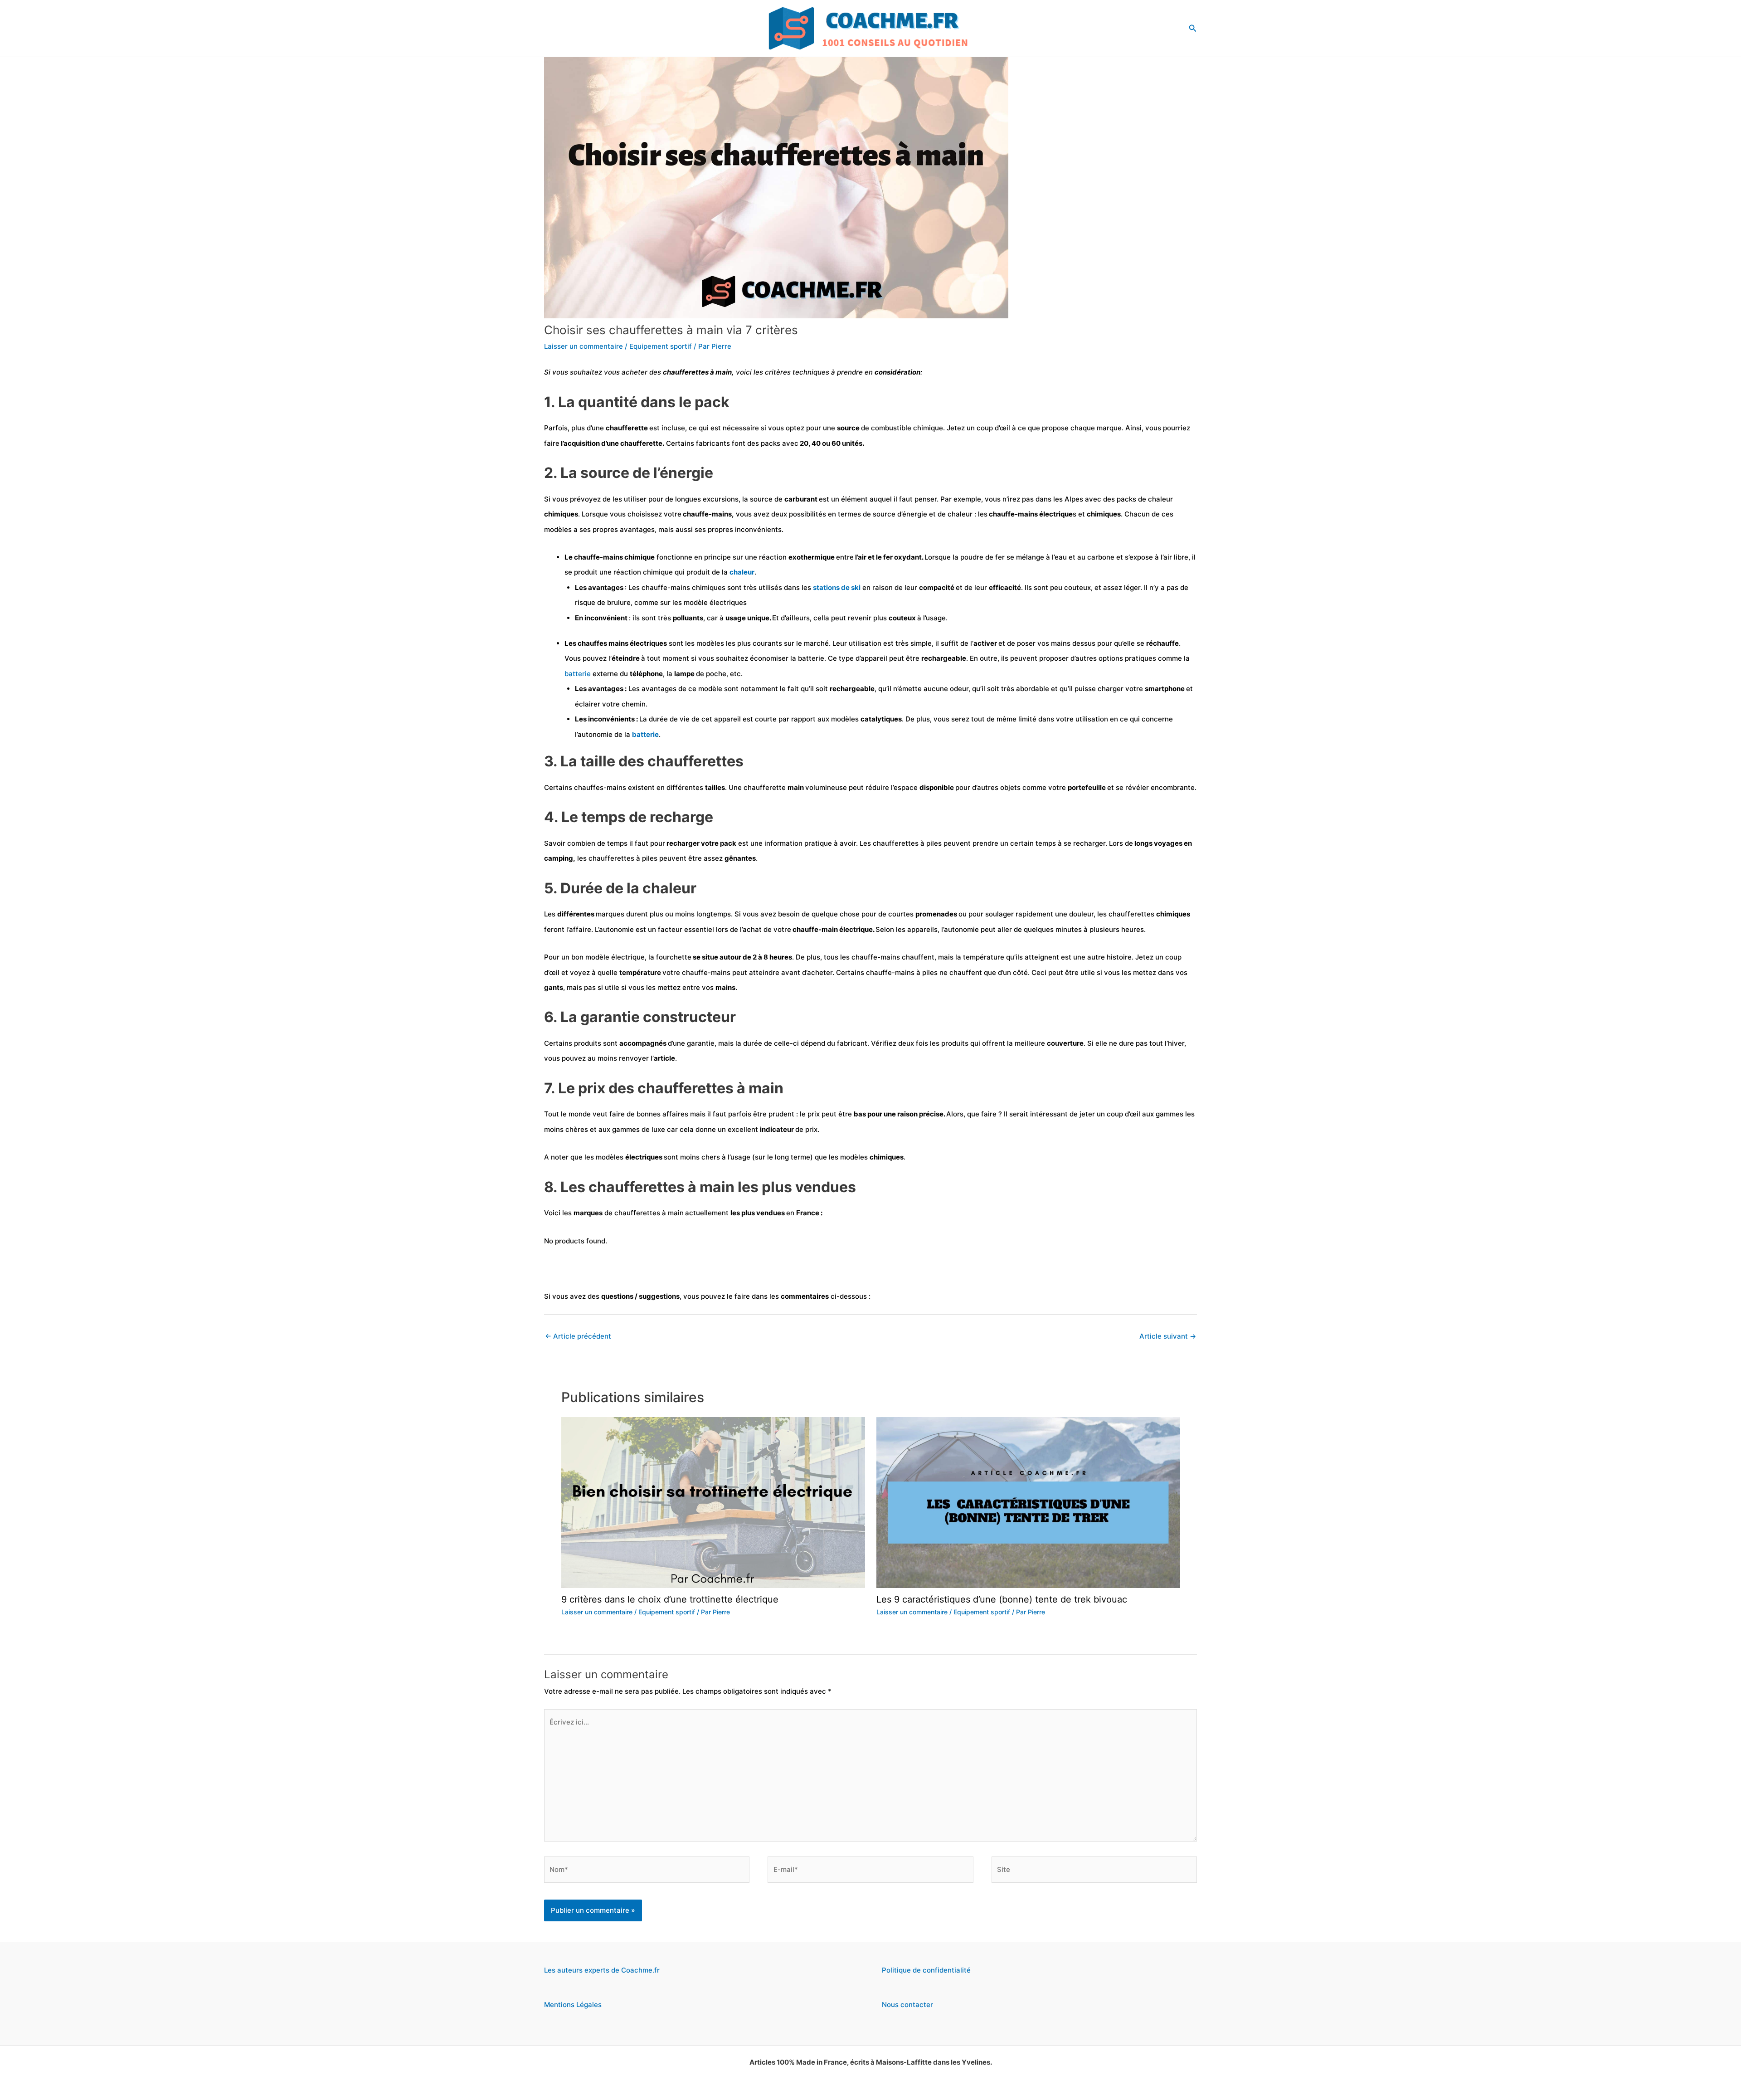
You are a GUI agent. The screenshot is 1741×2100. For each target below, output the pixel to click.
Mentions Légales (573, 2005)
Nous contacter (907, 2005)
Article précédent (578, 1336)
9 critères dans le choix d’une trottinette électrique (670, 1599)
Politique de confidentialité (926, 1970)
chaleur (742, 572)
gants (554, 987)
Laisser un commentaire (584, 346)
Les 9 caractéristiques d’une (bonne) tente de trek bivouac (1002, 1599)
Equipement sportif (661, 346)
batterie (579, 674)
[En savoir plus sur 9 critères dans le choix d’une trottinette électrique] (713, 1502)
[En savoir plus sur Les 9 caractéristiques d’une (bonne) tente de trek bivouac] (1028, 1502)
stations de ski (837, 587)
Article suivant (1168, 1336)
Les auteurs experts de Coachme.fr (602, 1970)
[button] (1193, 28)
